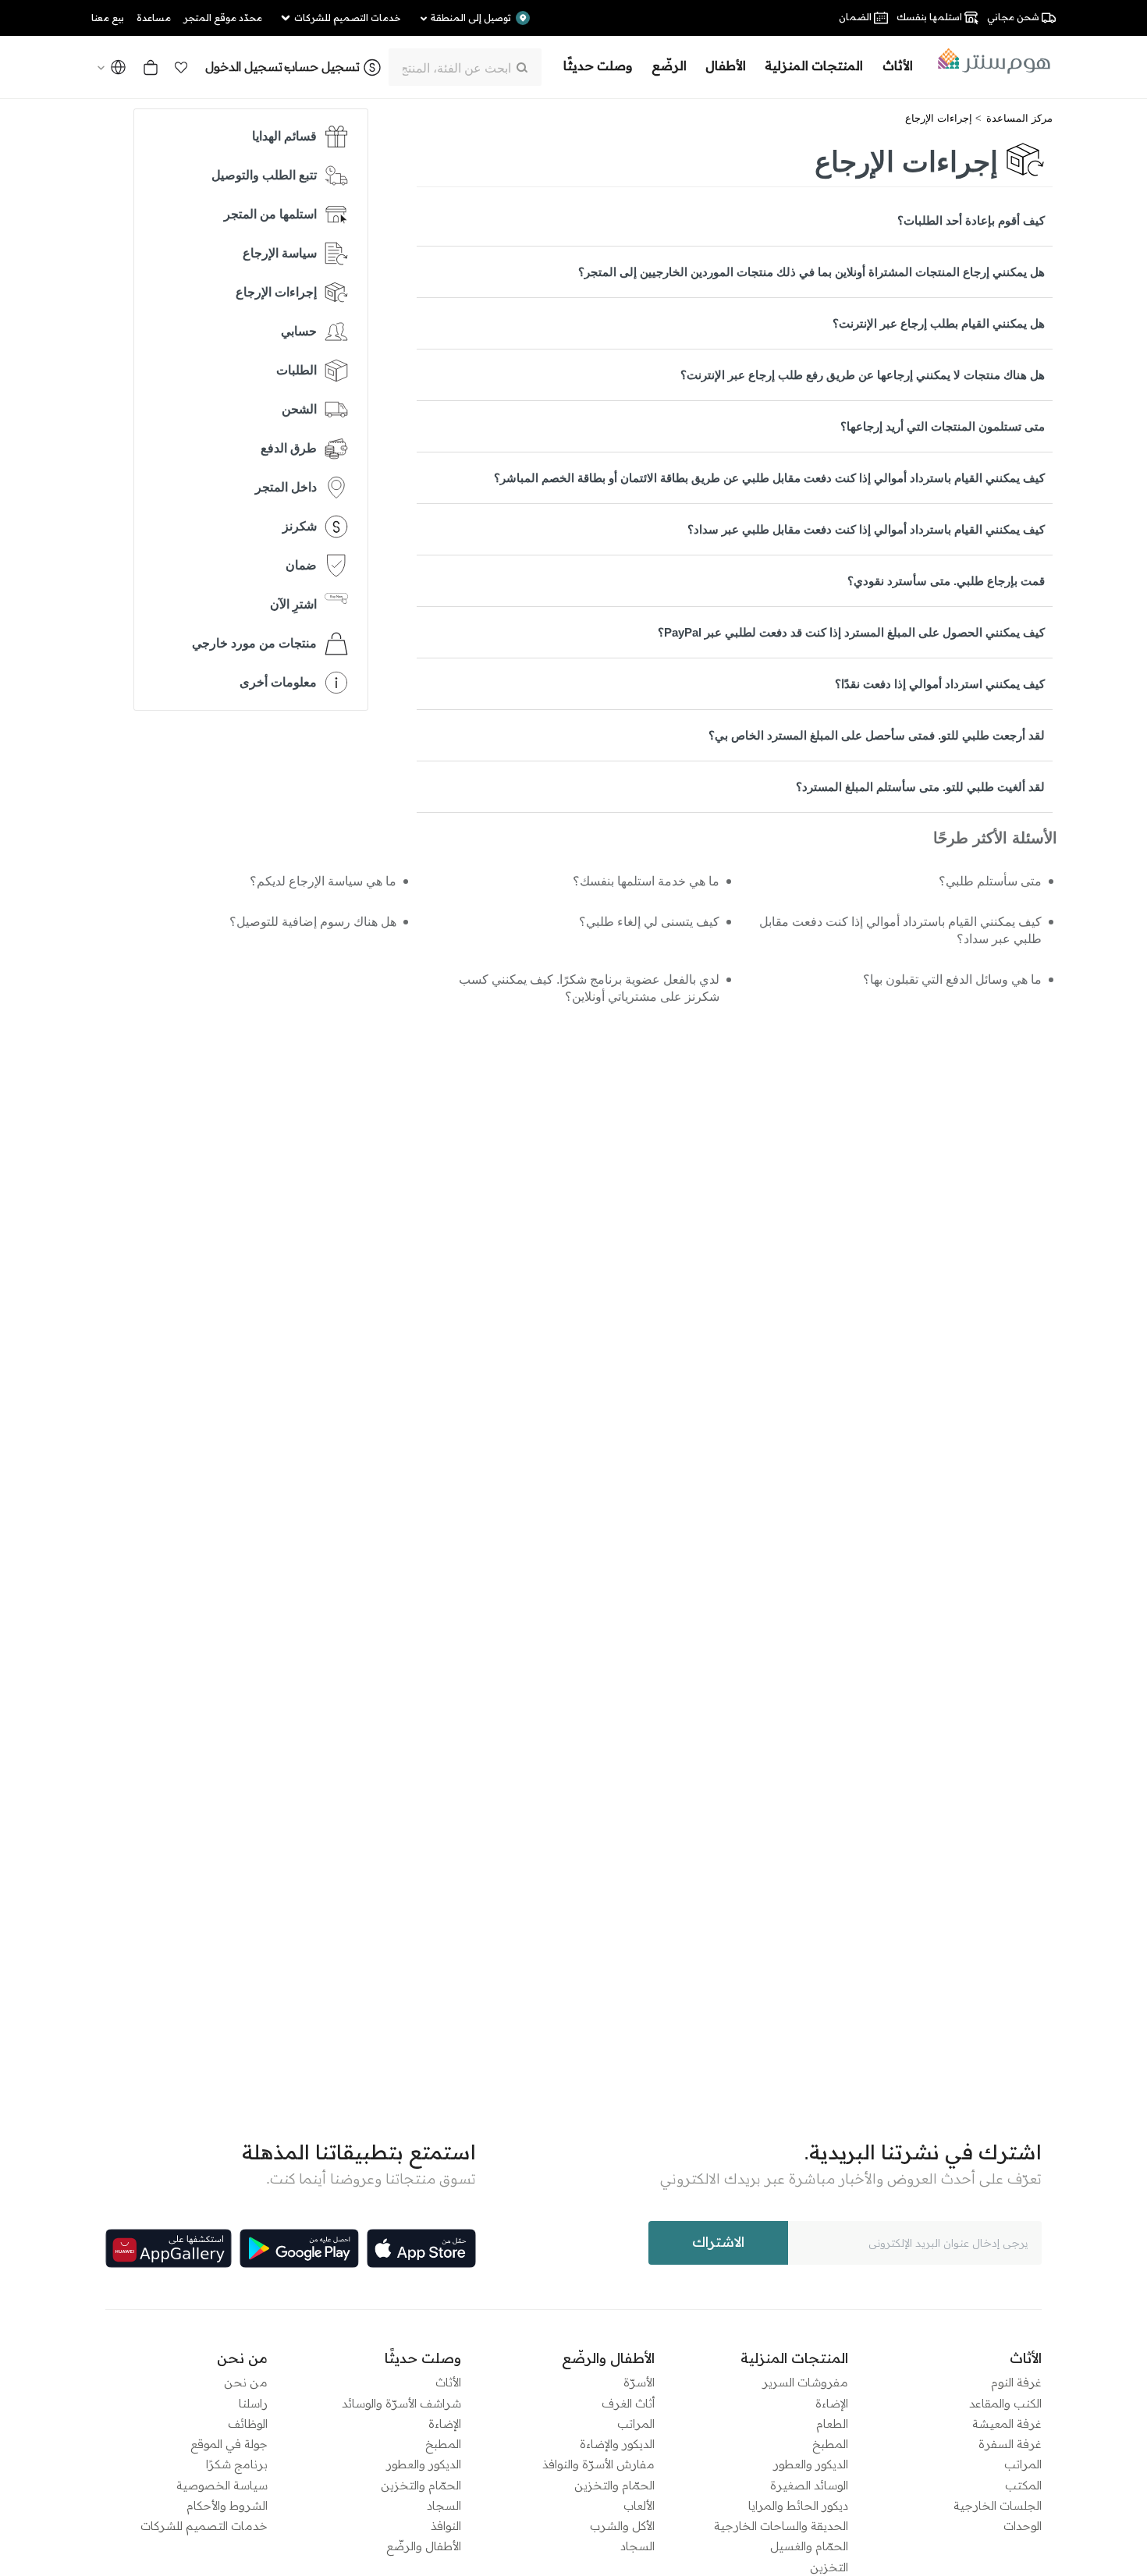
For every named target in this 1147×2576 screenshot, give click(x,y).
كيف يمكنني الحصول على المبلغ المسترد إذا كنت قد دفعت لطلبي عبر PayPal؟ (851, 632)
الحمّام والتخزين (614, 2485)
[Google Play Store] (299, 2248)
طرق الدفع (289, 448)
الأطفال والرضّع (424, 2546)
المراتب (1023, 2464)
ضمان (301, 565)
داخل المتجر (286, 487)
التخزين (829, 2567)
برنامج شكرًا (237, 2464)
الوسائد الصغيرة (809, 2485)
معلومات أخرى (278, 682)
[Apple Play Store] (421, 2248)
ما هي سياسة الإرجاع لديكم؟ (323, 881)
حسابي (299, 331)
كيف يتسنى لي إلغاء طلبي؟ (649, 922)
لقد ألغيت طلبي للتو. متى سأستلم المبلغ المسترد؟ (920, 787)
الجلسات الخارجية (998, 2505)
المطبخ (830, 2444)
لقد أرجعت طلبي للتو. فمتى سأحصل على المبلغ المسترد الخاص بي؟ (877, 735)
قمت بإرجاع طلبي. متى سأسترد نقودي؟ (946, 581)
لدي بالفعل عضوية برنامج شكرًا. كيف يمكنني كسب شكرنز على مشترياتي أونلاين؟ (589, 988)
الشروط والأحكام (227, 2505)
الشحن (299, 409)
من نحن (246, 2382)
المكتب (1023, 2485)
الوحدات (1023, 2526)
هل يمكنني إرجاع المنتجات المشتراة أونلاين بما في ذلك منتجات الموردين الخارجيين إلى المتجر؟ (811, 272)
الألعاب (639, 2505)
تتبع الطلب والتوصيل (264, 175)
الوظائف (248, 2423)
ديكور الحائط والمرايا (798, 2505)
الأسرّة (639, 2382)
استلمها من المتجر (270, 214)
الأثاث (448, 2382)
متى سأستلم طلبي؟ (990, 881)
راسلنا (253, 2403)
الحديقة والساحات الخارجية (781, 2526)
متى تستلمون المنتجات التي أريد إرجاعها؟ (943, 426)
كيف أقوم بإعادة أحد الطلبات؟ (971, 220)
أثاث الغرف (628, 2403)
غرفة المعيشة (1007, 2423)
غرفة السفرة (1010, 2444)
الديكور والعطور (811, 2464)
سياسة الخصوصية (222, 2485)
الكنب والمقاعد (1005, 2403)
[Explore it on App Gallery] (169, 2248)
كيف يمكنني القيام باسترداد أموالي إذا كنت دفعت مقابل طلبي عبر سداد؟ (866, 529)
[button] (181, 67)
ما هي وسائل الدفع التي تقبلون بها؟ (952, 979)
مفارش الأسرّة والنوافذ (598, 2464)
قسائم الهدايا (284, 136)
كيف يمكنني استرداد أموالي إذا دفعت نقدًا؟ (940, 684)
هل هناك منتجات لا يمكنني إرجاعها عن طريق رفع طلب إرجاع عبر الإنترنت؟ (863, 375)
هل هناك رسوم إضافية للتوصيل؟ (313, 922)
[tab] (735, 220)
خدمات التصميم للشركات (204, 2526)
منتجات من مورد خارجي (254, 643)
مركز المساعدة (1019, 118)
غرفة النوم (1016, 2382)
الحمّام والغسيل (809, 2546)
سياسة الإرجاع (280, 253)
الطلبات (297, 370)
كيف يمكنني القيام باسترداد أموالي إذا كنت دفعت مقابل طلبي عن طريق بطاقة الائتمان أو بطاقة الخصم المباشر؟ (769, 478)
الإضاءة (832, 2403)
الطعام (832, 2423)
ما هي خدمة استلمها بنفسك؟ (646, 881)
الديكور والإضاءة (617, 2444)
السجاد (637, 2546)
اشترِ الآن (293, 604)
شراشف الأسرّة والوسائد (401, 2403)
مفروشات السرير (805, 2382)
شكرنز (300, 526)
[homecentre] (989, 61)
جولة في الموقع (229, 2444)
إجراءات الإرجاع (939, 118)
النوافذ (446, 2526)
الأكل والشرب (622, 2526)
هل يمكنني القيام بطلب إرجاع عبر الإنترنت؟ (939, 323)
